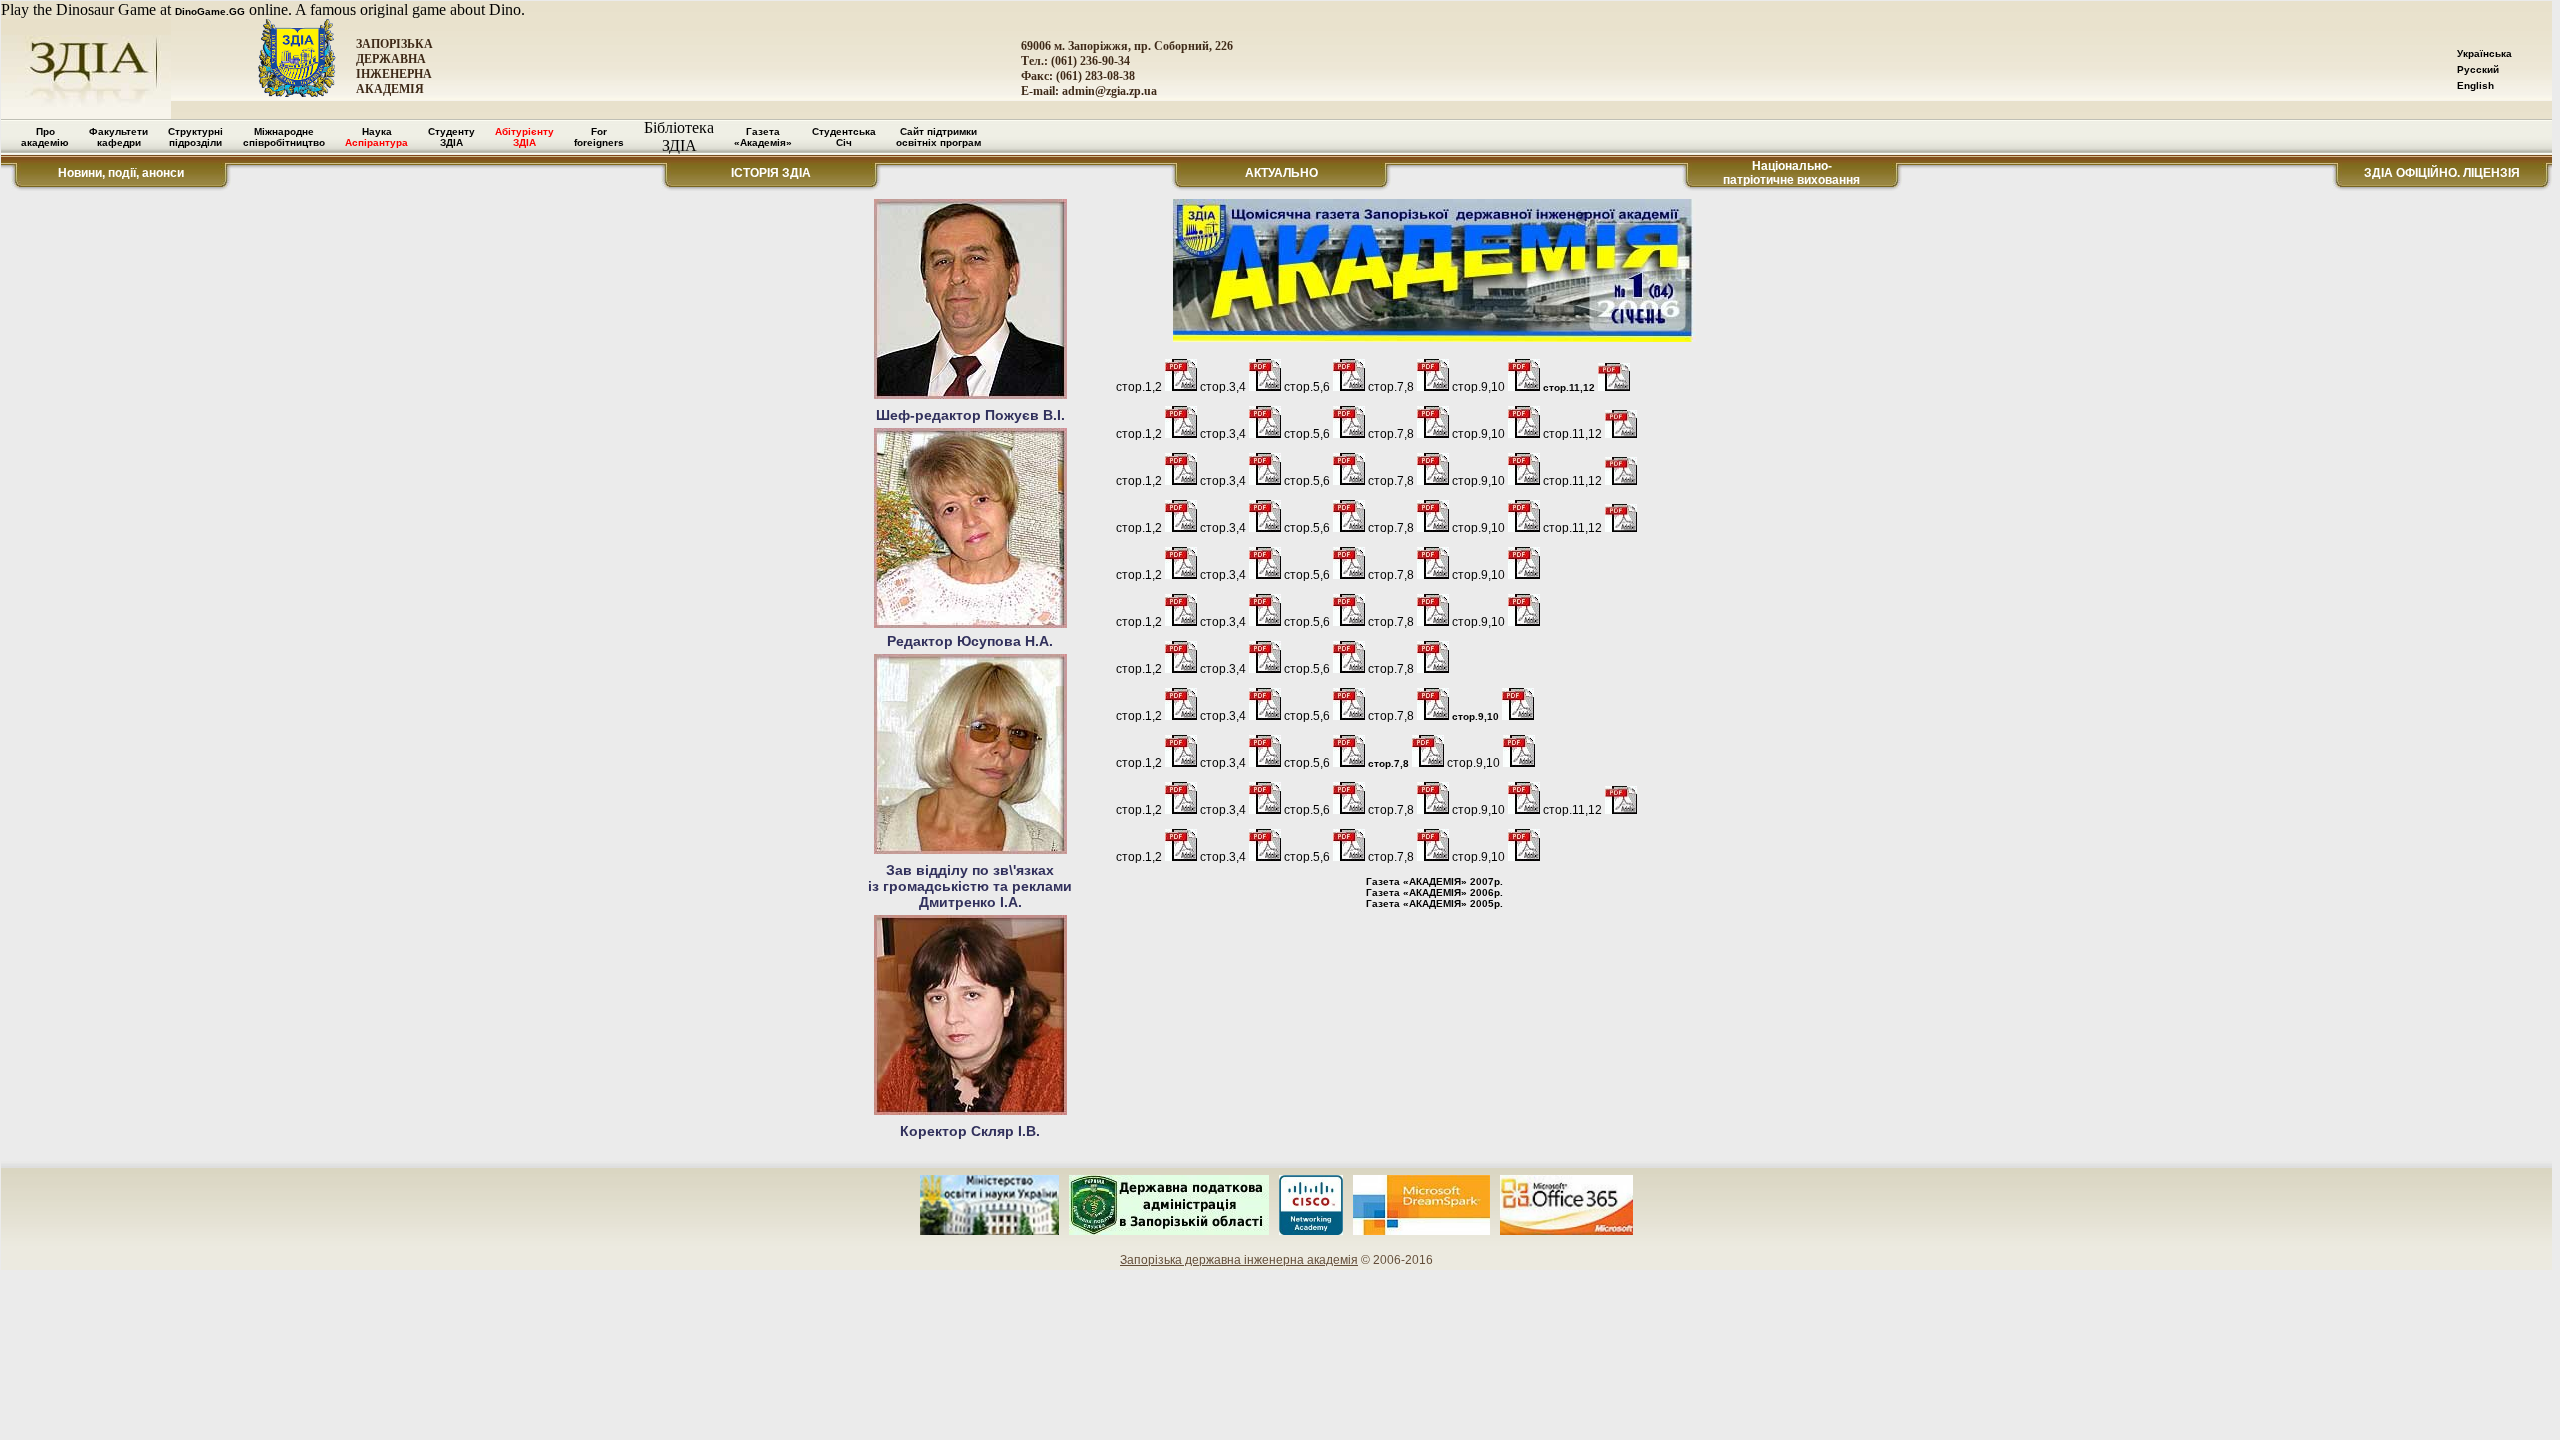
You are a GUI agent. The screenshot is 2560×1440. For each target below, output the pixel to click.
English (2475, 85)
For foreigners (599, 137)
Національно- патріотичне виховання (1791, 173)
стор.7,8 (1390, 763)
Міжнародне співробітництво (284, 137)
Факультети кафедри (118, 137)
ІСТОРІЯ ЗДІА (771, 173)
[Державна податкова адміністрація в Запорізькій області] (1169, 1231)
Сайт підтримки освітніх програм (938, 137)
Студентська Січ (844, 137)
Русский (2478, 69)
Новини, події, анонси (121, 173)
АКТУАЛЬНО (1281, 173)
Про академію (45, 137)
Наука (376, 137)
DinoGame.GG (210, 11)
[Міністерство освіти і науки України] (989, 1231)
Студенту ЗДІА (451, 137)
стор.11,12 (1570, 387)
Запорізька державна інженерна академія (1239, 1260)
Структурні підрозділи (195, 137)
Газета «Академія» (763, 137)
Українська (2484, 53)
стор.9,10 (1477, 716)
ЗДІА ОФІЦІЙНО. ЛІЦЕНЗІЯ (2442, 173)
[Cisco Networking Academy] (1311, 1231)
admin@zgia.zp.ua (1109, 91)
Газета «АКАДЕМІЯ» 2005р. (1434, 903)
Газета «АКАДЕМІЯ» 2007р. (1434, 881)
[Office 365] (1567, 1231)
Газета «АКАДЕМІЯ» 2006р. (1434, 892)
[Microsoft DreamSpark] (1421, 1231)
